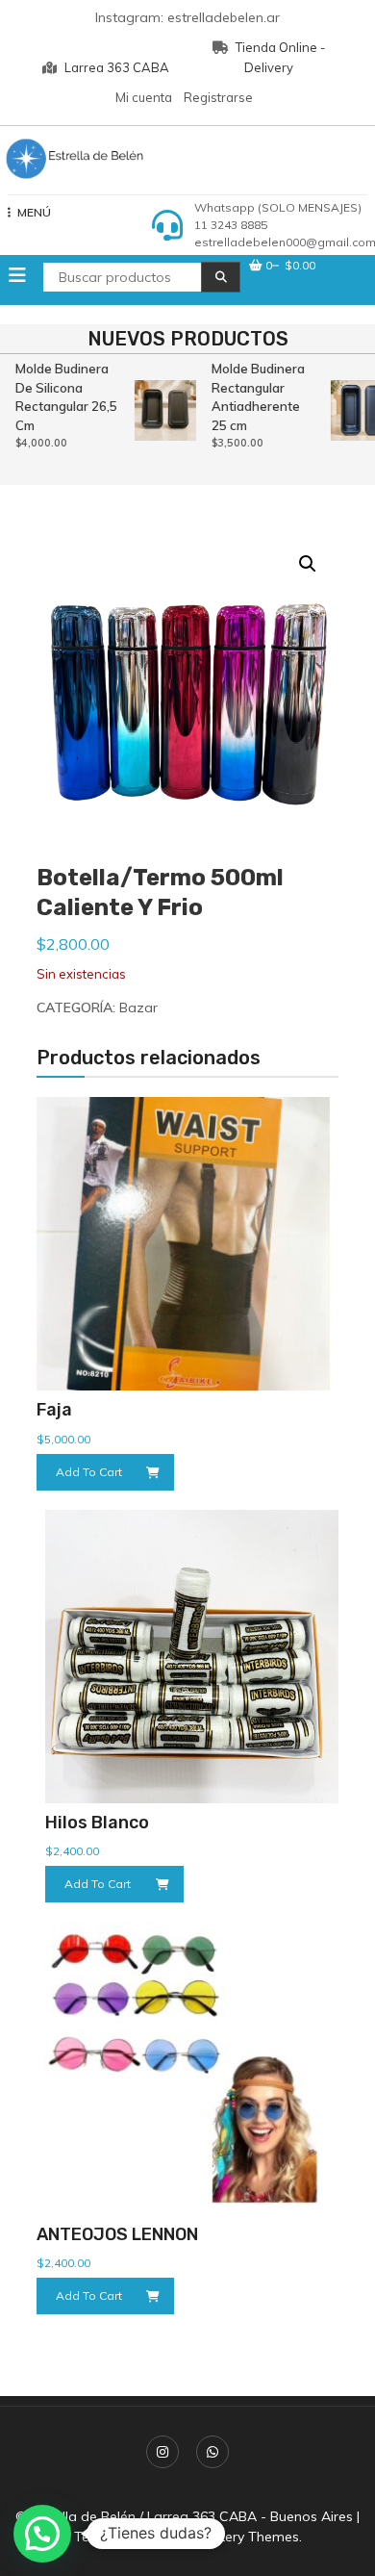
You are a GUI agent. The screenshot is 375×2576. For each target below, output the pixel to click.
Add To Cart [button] (89, 1472)
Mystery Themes (248, 2537)
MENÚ (34, 212)
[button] (308, 564)
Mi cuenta (144, 97)
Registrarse (218, 97)
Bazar (138, 1007)
